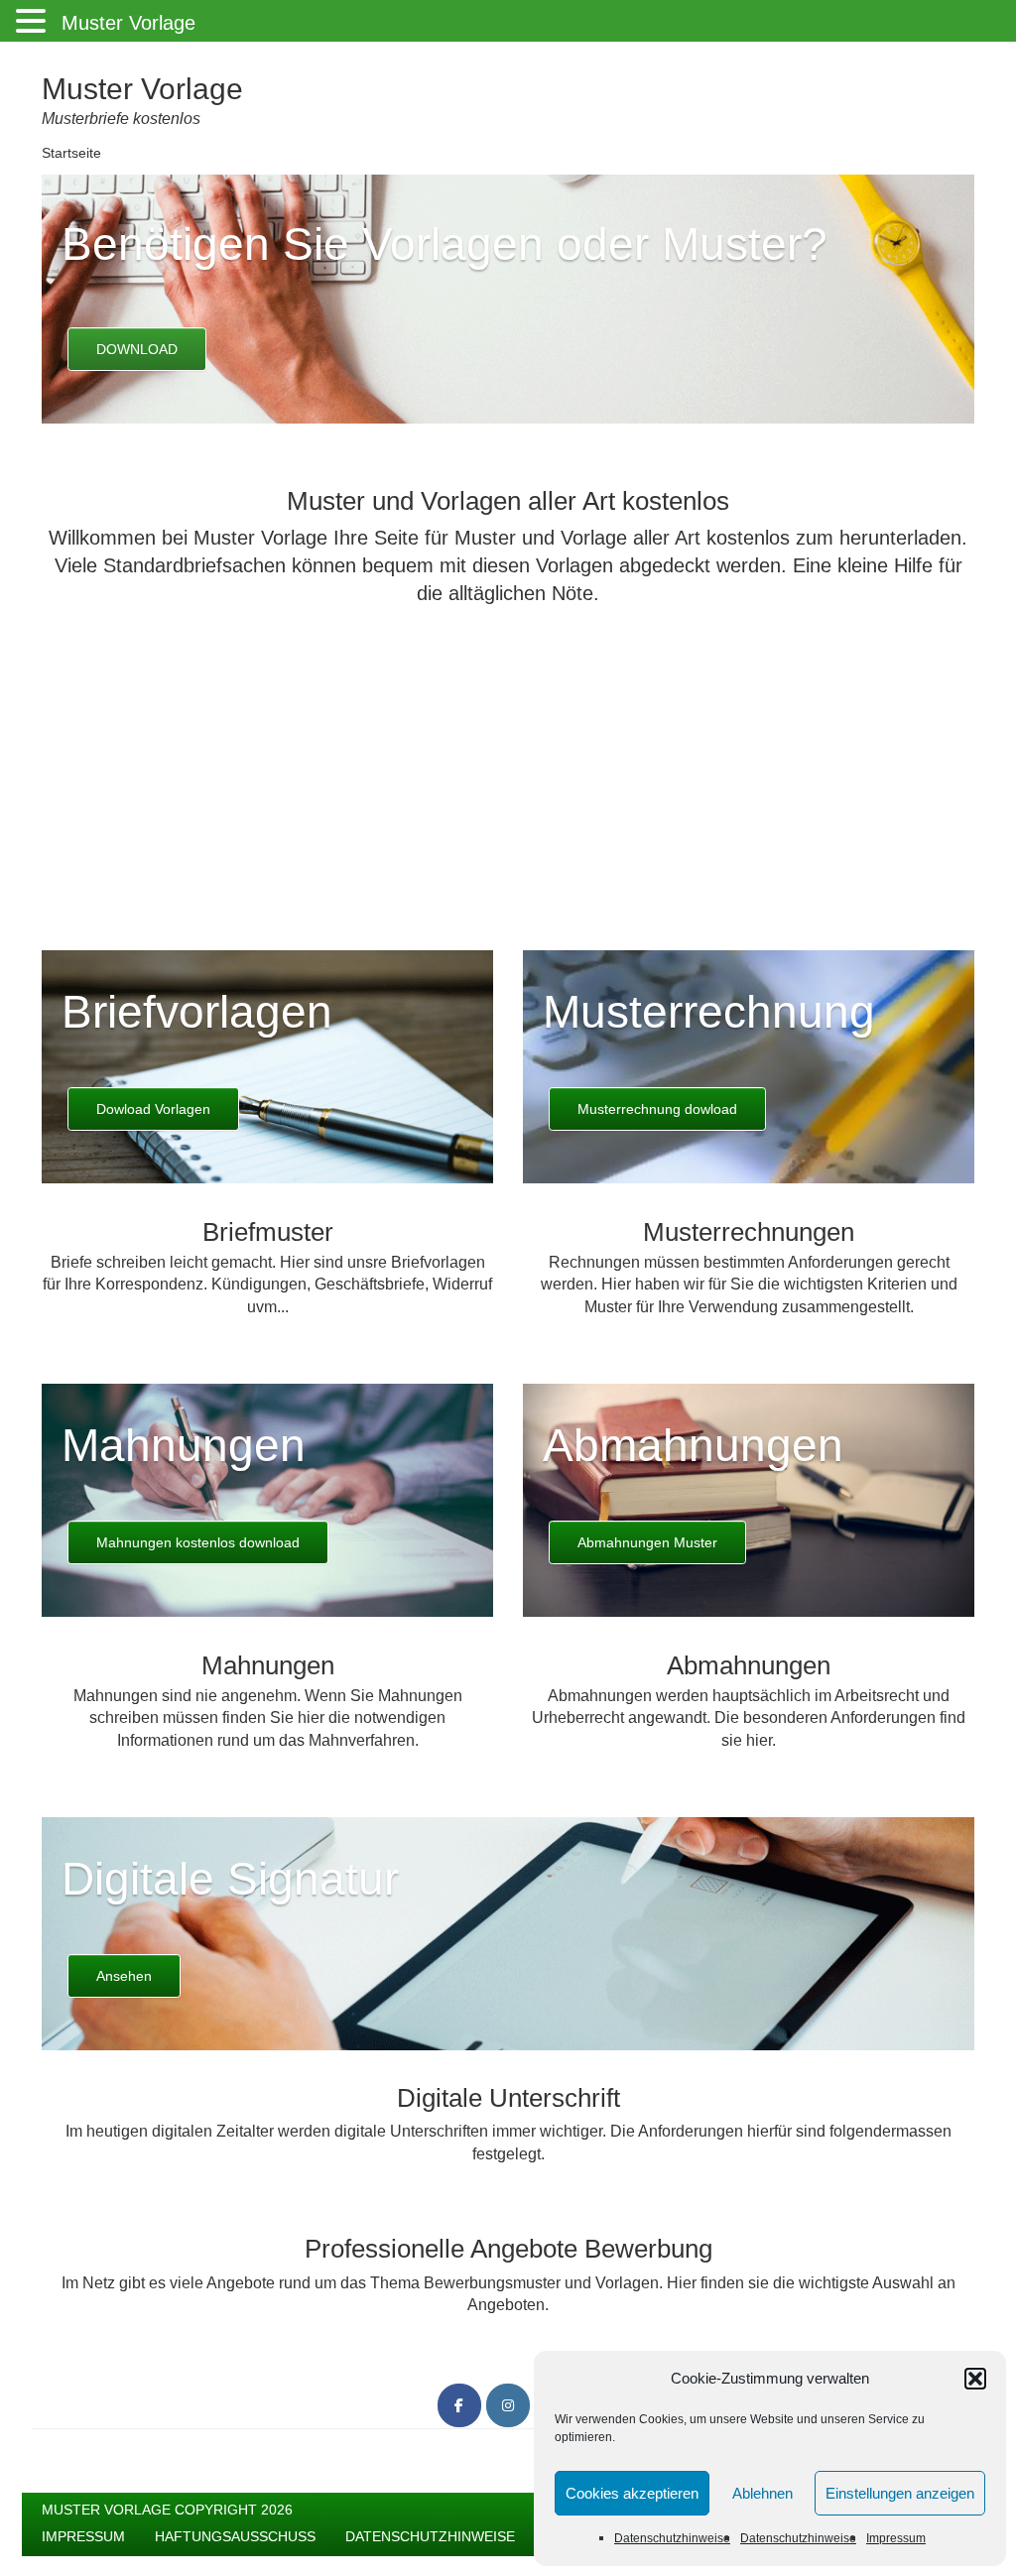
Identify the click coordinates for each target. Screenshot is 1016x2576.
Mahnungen (184, 1445)
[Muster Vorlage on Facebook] (459, 2405)
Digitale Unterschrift (508, 2098)
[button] (975, 2379)
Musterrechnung (709, 1012)
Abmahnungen (693, 1445)
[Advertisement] (508, 761)
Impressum (896, 2538)
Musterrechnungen (749, 1232)
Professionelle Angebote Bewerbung (508, 2249)
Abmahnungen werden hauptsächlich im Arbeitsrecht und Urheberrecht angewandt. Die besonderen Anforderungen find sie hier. (749, 1718)
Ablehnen (762, 2493)
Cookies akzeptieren (632, 2493)
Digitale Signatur (230, 1879)
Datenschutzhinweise (672, 2538)
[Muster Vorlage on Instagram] (508, 2405)
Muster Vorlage (142, 89)
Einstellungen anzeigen (900, 2493)
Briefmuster (268, 1232)
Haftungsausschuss (235, 2536)
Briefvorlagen (197, 1012)
